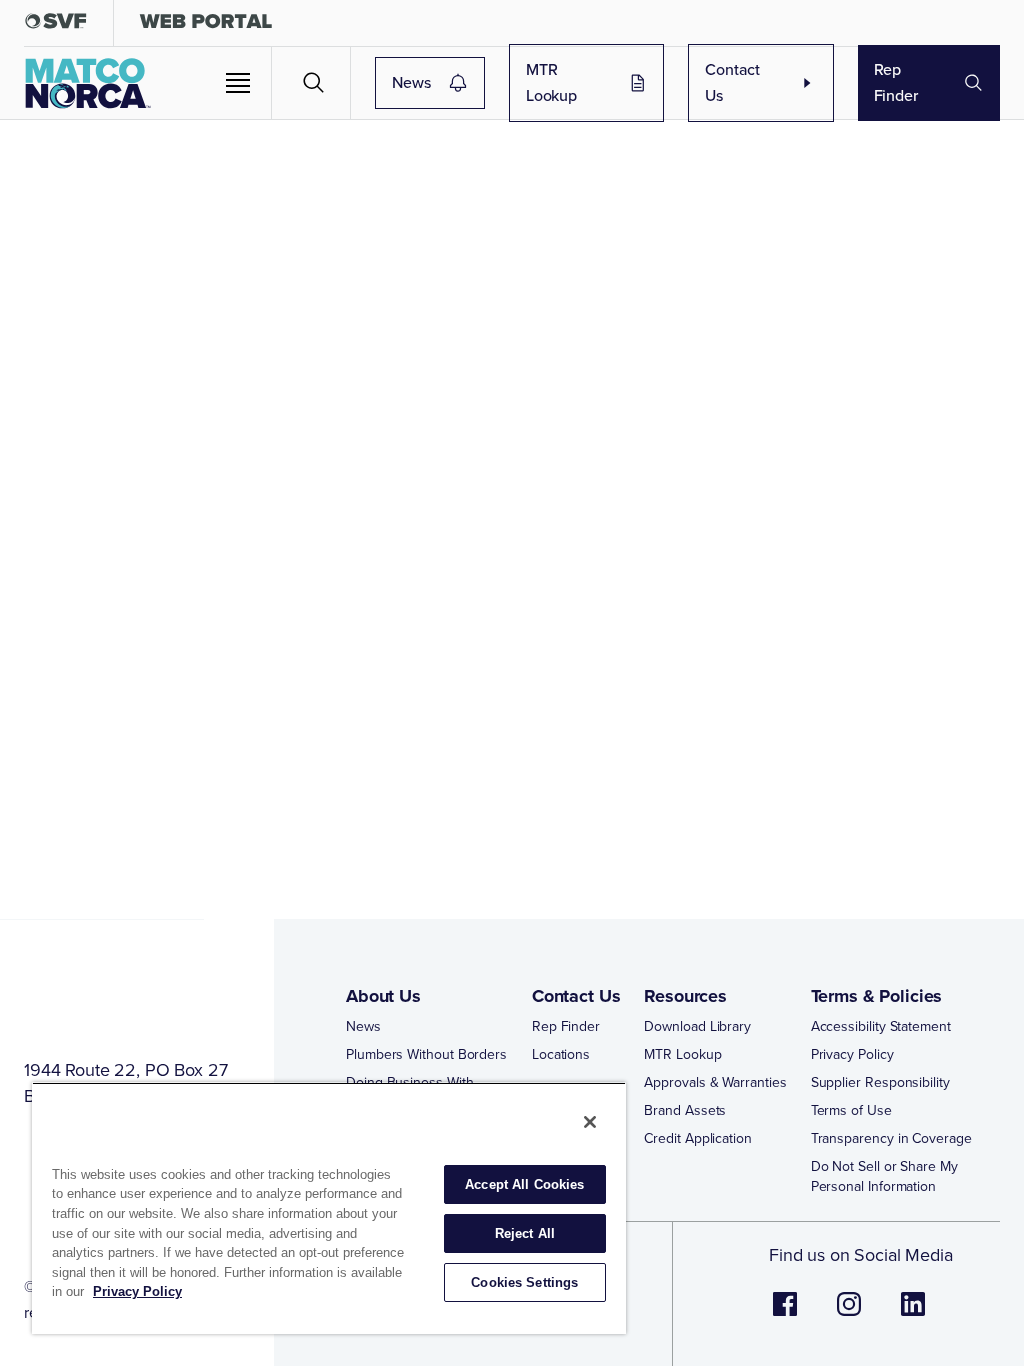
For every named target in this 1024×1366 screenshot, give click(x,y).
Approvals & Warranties (715, 1083)
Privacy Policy (852, 1055)
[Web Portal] (205, 25)
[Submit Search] (314, 83)
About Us (383, 996)
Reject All (525, 1233)
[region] (329, 1208)
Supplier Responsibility (880, 1083)
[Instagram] (849, 1314)
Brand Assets (685, 1111)
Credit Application (698, 1139)
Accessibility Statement (881, 1027)
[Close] (590, 1122)
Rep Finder (896, 82)
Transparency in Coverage (891, 1139)
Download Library (697, 1027)
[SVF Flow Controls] (56, 25)
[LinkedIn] (913, 1314)
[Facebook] (785, 1314)
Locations (561, 1055)
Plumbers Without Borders (426, 1055)
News (411, 82)
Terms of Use (851, 1111)
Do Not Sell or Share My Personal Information (884, 1177)
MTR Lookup (551, 82)
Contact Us (732, 82)
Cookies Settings (524, 1282)
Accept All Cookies (524, 1184)
